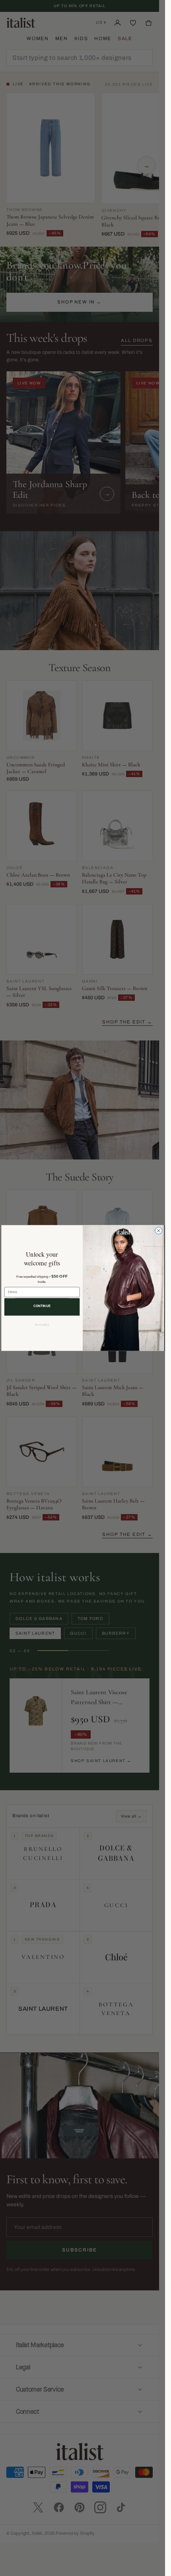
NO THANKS (42, 1325)
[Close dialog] (158, 1230)
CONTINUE (42, 1306)
